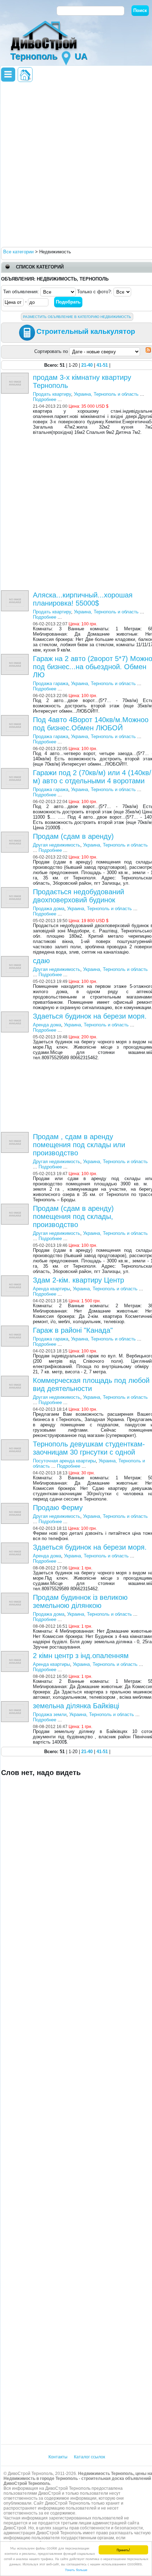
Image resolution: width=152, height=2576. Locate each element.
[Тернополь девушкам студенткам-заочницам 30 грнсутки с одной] (16, 1442)
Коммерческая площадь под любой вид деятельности (91, 1384)
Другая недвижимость (57, 845)
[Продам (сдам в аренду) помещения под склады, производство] (16, 1206)
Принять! (123, 2550)
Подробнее (45, 399)
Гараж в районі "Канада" (73, 1330)
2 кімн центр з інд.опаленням (81, 1656)
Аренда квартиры (51, 1289)
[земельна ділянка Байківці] (16, 1704)
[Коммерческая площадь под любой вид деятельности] (16, 1378)
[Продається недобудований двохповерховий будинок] (16, 890)
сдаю (41, 961)
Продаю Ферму (58, 1508)
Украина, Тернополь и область (106, 394)
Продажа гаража (51, 683)
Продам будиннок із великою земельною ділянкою (80, 1601)
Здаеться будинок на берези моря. (90, 1016)
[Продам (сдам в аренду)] (16, 834)
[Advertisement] (76, 164)
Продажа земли (50, 1714)
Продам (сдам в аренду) (73, 836)
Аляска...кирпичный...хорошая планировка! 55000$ (83, 599)
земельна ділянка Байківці (76, 1706)
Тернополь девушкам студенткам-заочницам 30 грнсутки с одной (89, 1448)
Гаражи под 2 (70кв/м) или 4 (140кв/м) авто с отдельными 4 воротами (92, 777)
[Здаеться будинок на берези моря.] (16, 1014)
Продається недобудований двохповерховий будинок (78, 896)
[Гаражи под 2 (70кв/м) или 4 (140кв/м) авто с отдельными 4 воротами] (16, 771)
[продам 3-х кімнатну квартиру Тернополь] (16, 375)
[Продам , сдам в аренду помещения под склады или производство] (16, 1135)
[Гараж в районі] (16, 1328)
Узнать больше (76, 2569)
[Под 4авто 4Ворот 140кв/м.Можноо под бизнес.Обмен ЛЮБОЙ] (16, 718)
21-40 (87, 365)
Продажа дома (49, 909)
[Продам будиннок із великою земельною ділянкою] (16, 1595)
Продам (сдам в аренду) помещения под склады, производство (73, 1216)
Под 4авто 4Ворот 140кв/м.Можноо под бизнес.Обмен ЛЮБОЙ (91, 724)
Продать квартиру (52, 394)
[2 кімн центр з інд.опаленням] (16, 1654)
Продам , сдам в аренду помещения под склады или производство (79, 1145)
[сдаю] (16, 959)
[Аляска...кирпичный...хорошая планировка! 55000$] (16, 593)
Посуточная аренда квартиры (64, 1461)
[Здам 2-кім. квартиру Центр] (16, 1278)
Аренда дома (47, 1025)
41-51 (102, 365)
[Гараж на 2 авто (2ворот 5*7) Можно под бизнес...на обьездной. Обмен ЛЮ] (16, 657)
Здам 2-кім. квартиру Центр (78, 1280)
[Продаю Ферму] (16, 1506)
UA (81, 56)
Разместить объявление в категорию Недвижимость (77, 317)
